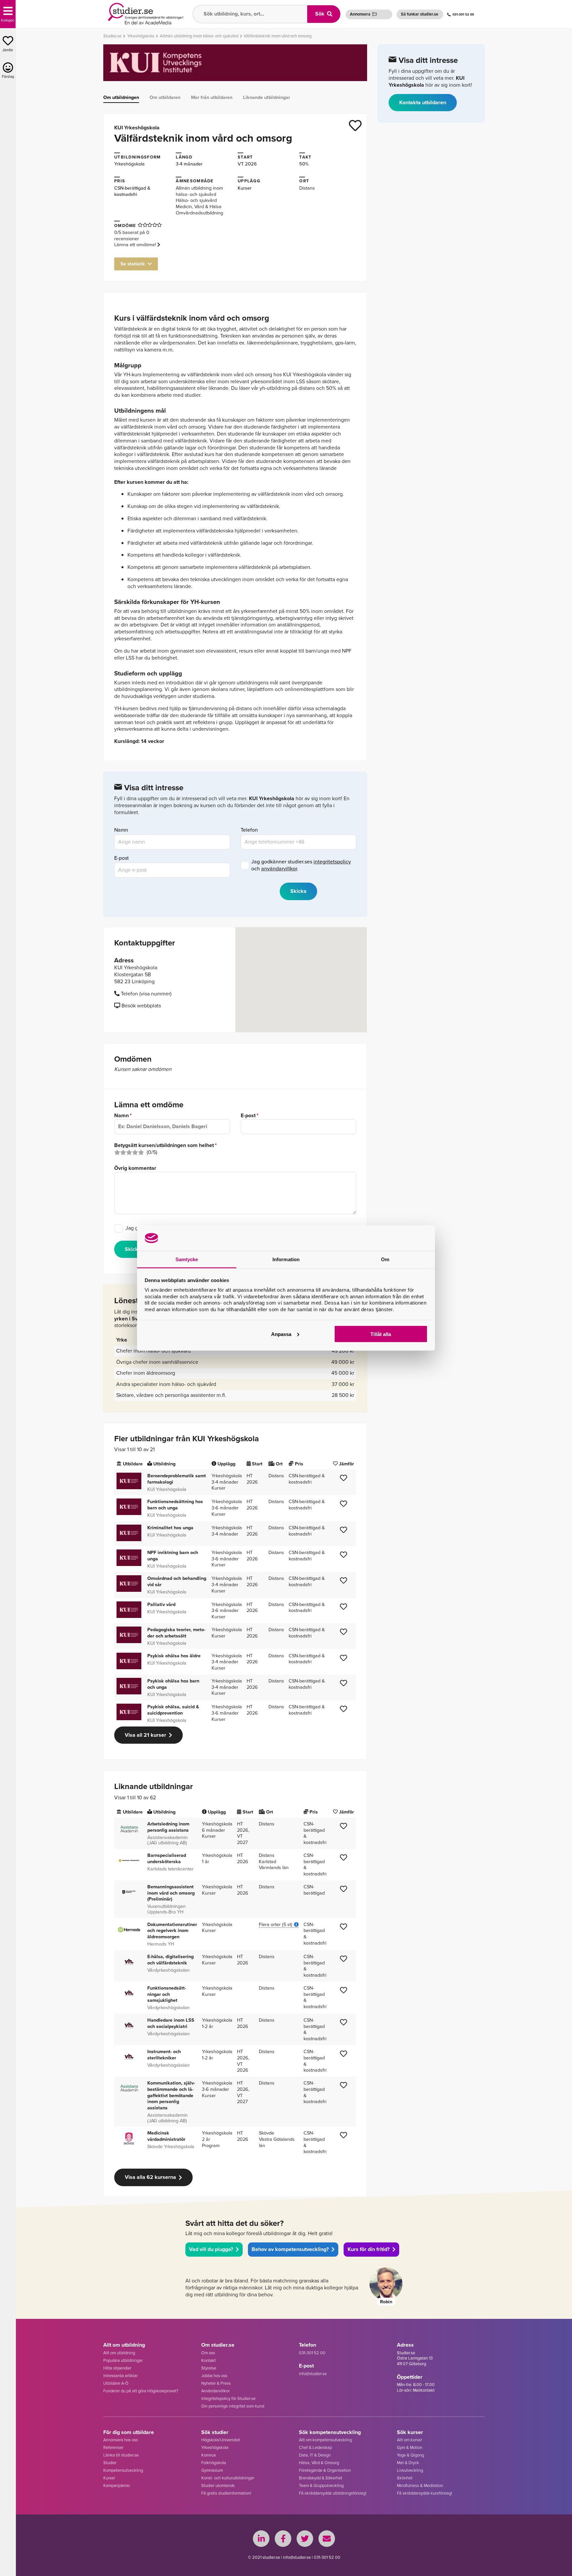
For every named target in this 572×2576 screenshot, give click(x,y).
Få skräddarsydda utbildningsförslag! (333, 2493)
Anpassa (281, 1334)
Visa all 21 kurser (145, 1735)
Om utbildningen (121, 97)
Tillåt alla (381, 1334)
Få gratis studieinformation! (226, 2493)
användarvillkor (279, 869)
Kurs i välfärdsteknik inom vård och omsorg (192, 318)
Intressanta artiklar (120, 2376)
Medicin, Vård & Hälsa (199, 207)
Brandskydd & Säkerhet (321, 2478)
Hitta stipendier (117, 2368)
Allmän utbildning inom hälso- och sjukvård (199, 191)
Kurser (109, 2478)
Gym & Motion (410, 2447)
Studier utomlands (218, 2485)
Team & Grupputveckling (321, 2485)
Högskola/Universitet (221, 2440)
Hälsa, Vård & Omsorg (319, 2463)
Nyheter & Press (216, 2383)
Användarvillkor (215, 2391)
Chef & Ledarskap (315, 2447)
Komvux (209, 2455)
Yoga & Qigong (410, 2455)
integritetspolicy (332, 862)
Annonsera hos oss (121, 2440)
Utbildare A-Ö (116, 2383)
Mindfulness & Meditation (420, 2485)
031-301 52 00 (463, 14)
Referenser (113, 2447)
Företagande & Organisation (325, 2470)
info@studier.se (313, 2374)
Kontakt (209, 2360)
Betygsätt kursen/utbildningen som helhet (164, 1146)
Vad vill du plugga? (211, 2249)
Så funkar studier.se (420, 14)
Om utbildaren (165, 97)
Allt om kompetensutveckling (325, 2440)
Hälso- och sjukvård (196, 200)
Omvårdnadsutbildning (199, 213)
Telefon (249, 830)
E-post (121, 858)
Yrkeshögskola (129, 164)
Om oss (208, 2353)
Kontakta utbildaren (423, 102)
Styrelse (209, 2368)
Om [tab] (385, 1259)
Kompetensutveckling (123, 2470)
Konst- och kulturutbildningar (228, 2478)
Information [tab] (286, 1259)
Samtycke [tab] (187, 1259)
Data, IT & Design (315, 2455)
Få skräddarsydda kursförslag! (425, 2493)
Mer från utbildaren (212, 97)
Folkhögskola (214, 2463)
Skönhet (405, 2478)
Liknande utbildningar (266, 97)
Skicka (133, 1249)
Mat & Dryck (408, 2463)
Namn (121, 830)
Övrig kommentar (135, 1168)
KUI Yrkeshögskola (137, 128)
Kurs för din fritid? (369, 2249)
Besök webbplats (141, 1006)
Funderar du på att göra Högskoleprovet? (141, 2391)
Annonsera (360, 14)
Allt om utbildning (119, 2353)
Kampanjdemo (117, 2485)
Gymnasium (212, 2470)
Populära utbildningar (123, 2360)
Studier (110, 2463)
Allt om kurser (409, 2440)
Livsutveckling (410, 2470)
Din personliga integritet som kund (233, 2406)
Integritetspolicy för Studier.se (228, 2398)
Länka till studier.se (121, 2455)
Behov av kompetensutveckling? (290, 2249)
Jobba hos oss (214, 2376)
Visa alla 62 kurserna (150, 2177)
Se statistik (133, 264)
